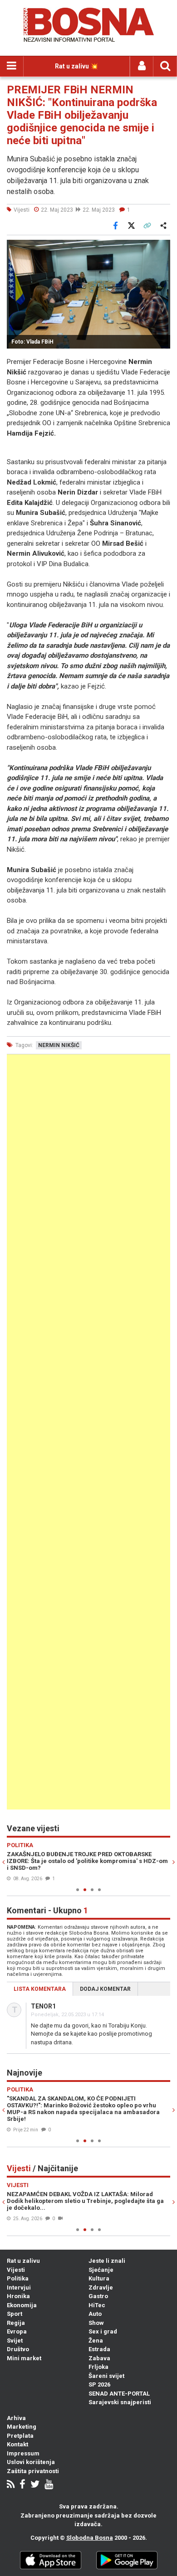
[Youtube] (49, 2485)
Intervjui (19, 2287)
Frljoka (98, 2367)
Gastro (98, 2296)
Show (96, 2323)
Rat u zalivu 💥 (76, 66)
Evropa (17, 2331)
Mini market (24, 2358)
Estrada (99, 2349)
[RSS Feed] (11, 2485)
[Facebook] (22, 2485)
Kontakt (17, 2444)
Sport (15, 2314)
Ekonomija (22, 2305)
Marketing (22, 2427)
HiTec (97, 2305)
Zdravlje (101, 2287)
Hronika (18, 2296)
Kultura (99, 2278)
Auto (95, 2314)
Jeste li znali (107, 2261)
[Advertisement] (88, 1432)
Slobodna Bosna (90, 2538)
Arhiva (16, 2418)
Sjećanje (101, 2270)
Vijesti (16, 2270)
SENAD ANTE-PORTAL (119, 2394)
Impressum (23, 2453)
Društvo (18, 2349)
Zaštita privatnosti (33, 2471)
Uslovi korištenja (31, 2462)
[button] (162, 248)
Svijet (15, 2341)
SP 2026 (99, 2384)
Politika (18, 2278)
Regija (16, 2323)
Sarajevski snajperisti (120, 2402)
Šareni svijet (106, 2376)
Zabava (99, 2358)
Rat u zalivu (23, 2261)
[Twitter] (35, 2485)
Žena (96, 2341)
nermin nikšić (59, 1045)
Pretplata (20, 2436)
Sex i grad (103, 2331)
